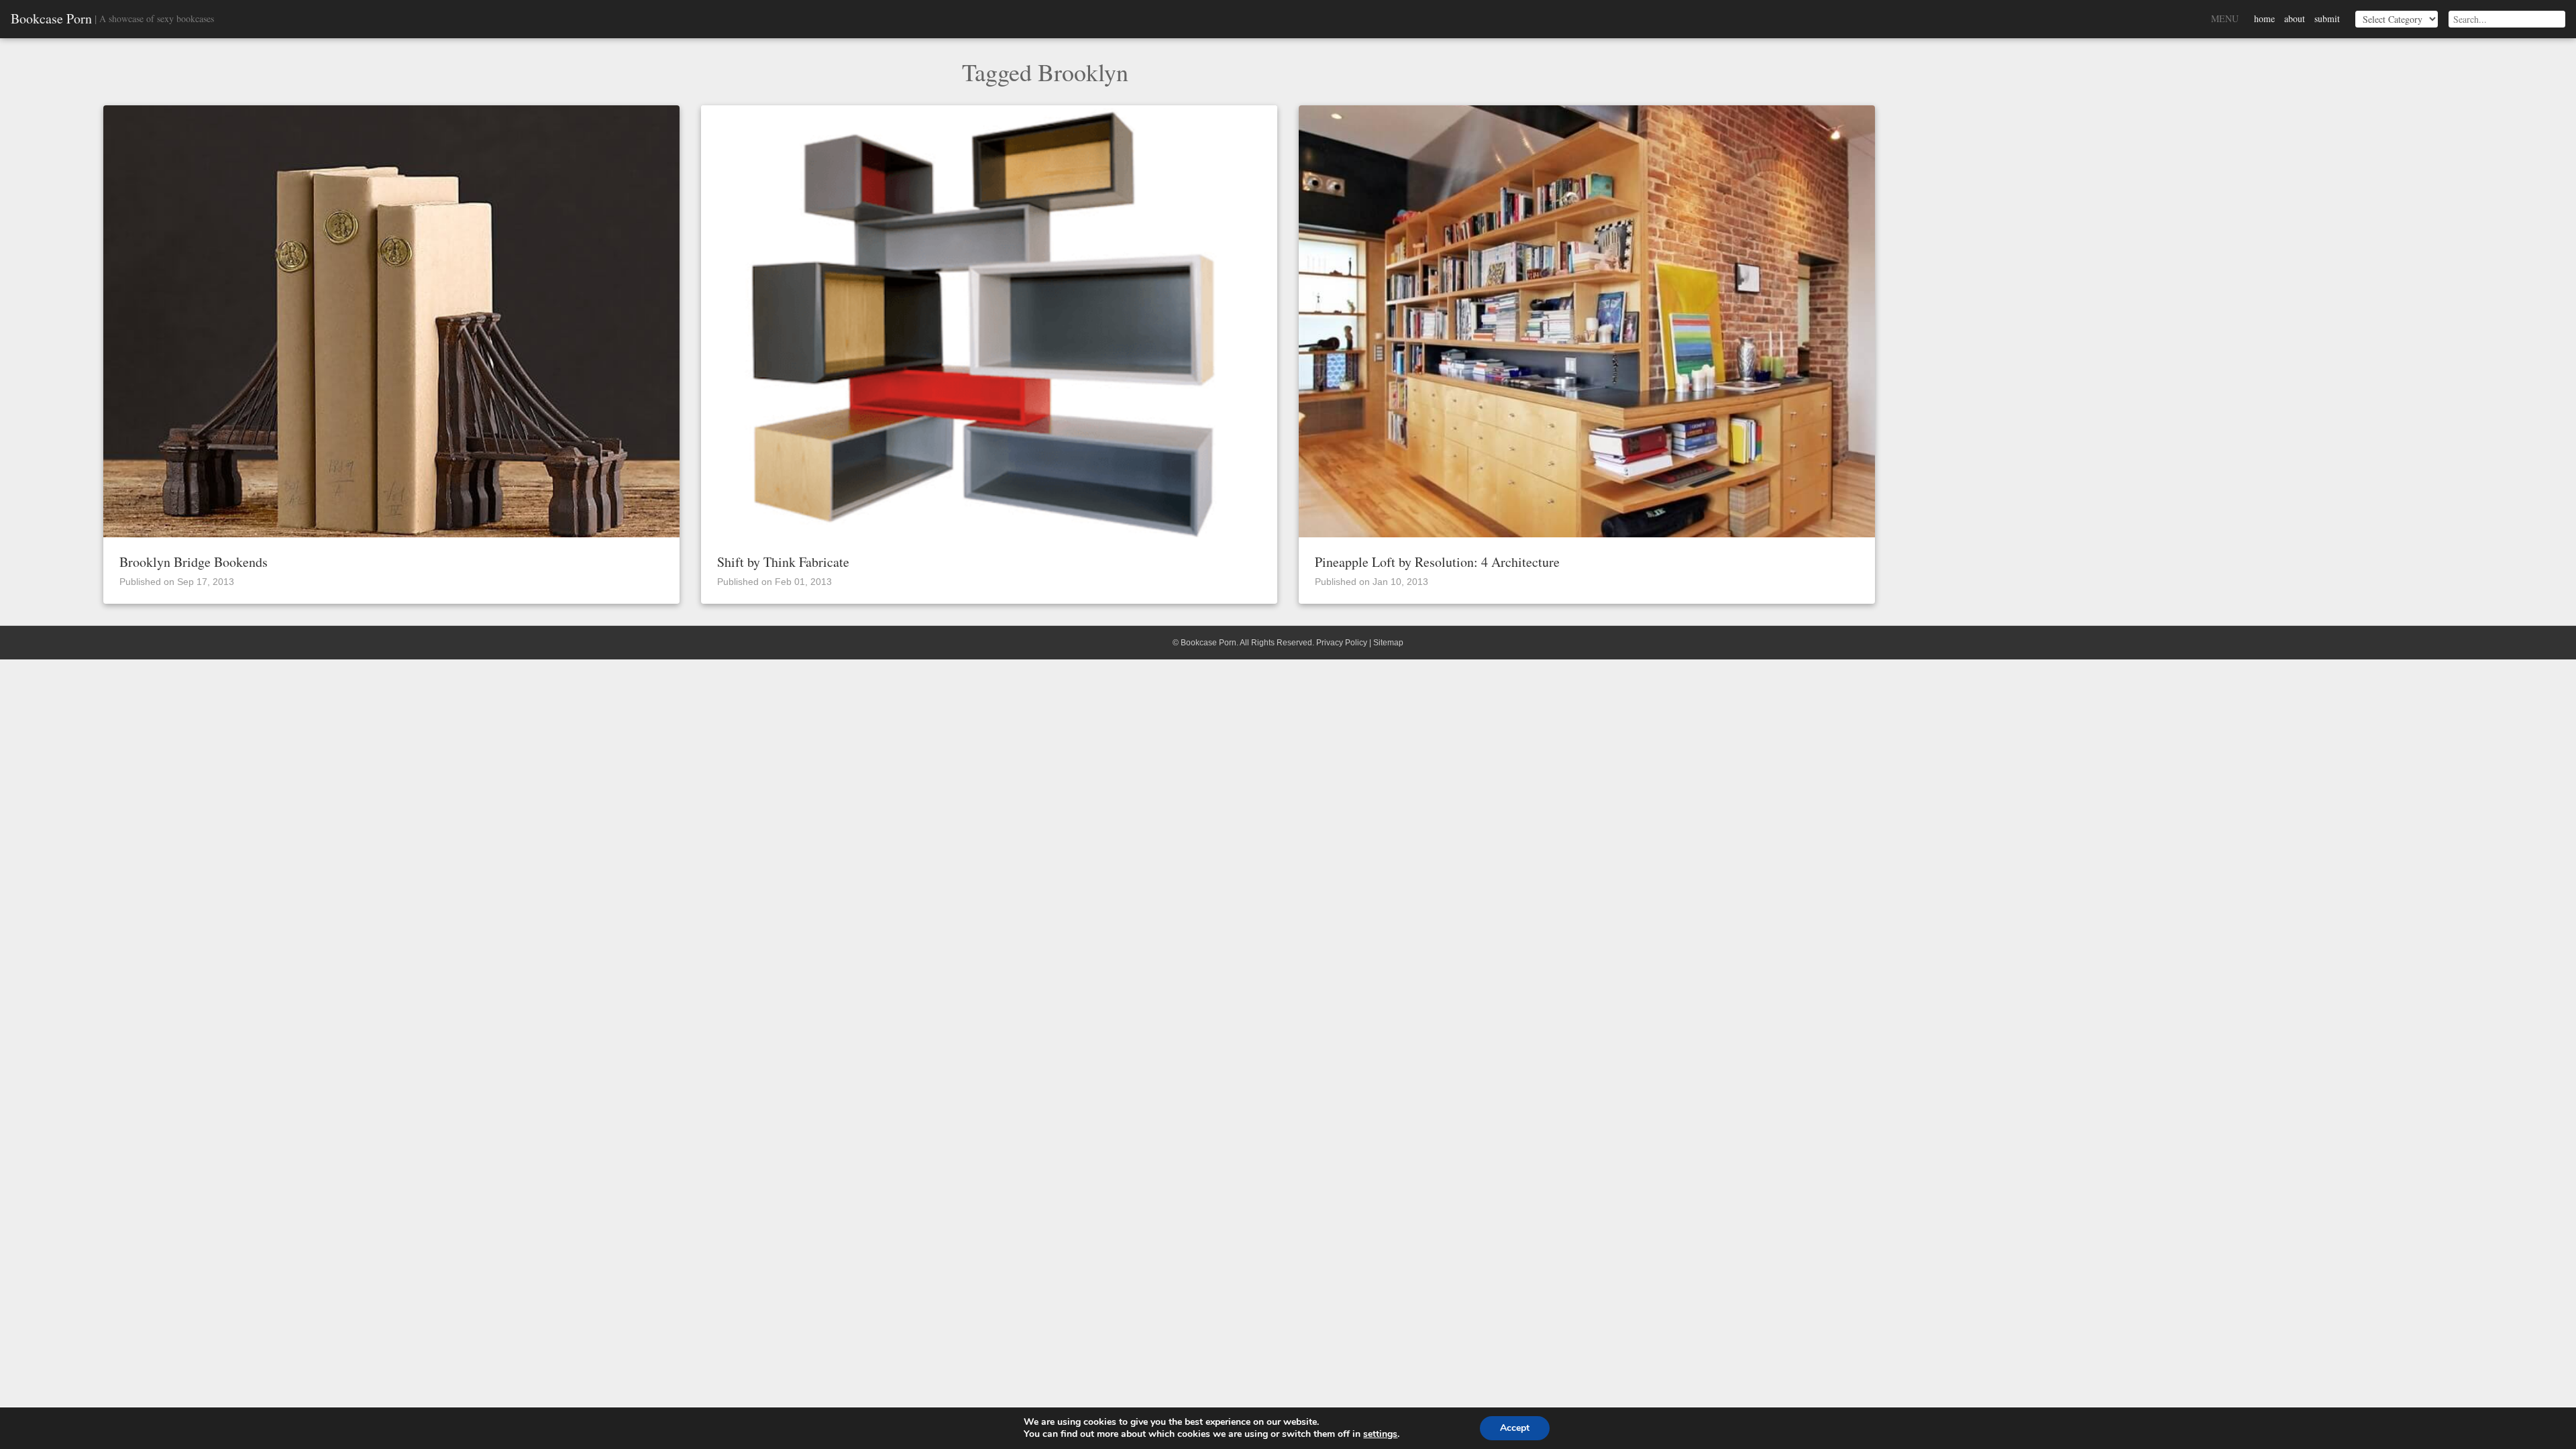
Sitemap (1388, 643)
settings (1380, 1434)
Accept (1515, 1428)
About (2295, 18)
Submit (2327, 18)
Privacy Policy (1342, 643)
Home (2264, 18)
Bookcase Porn (51, 19)
